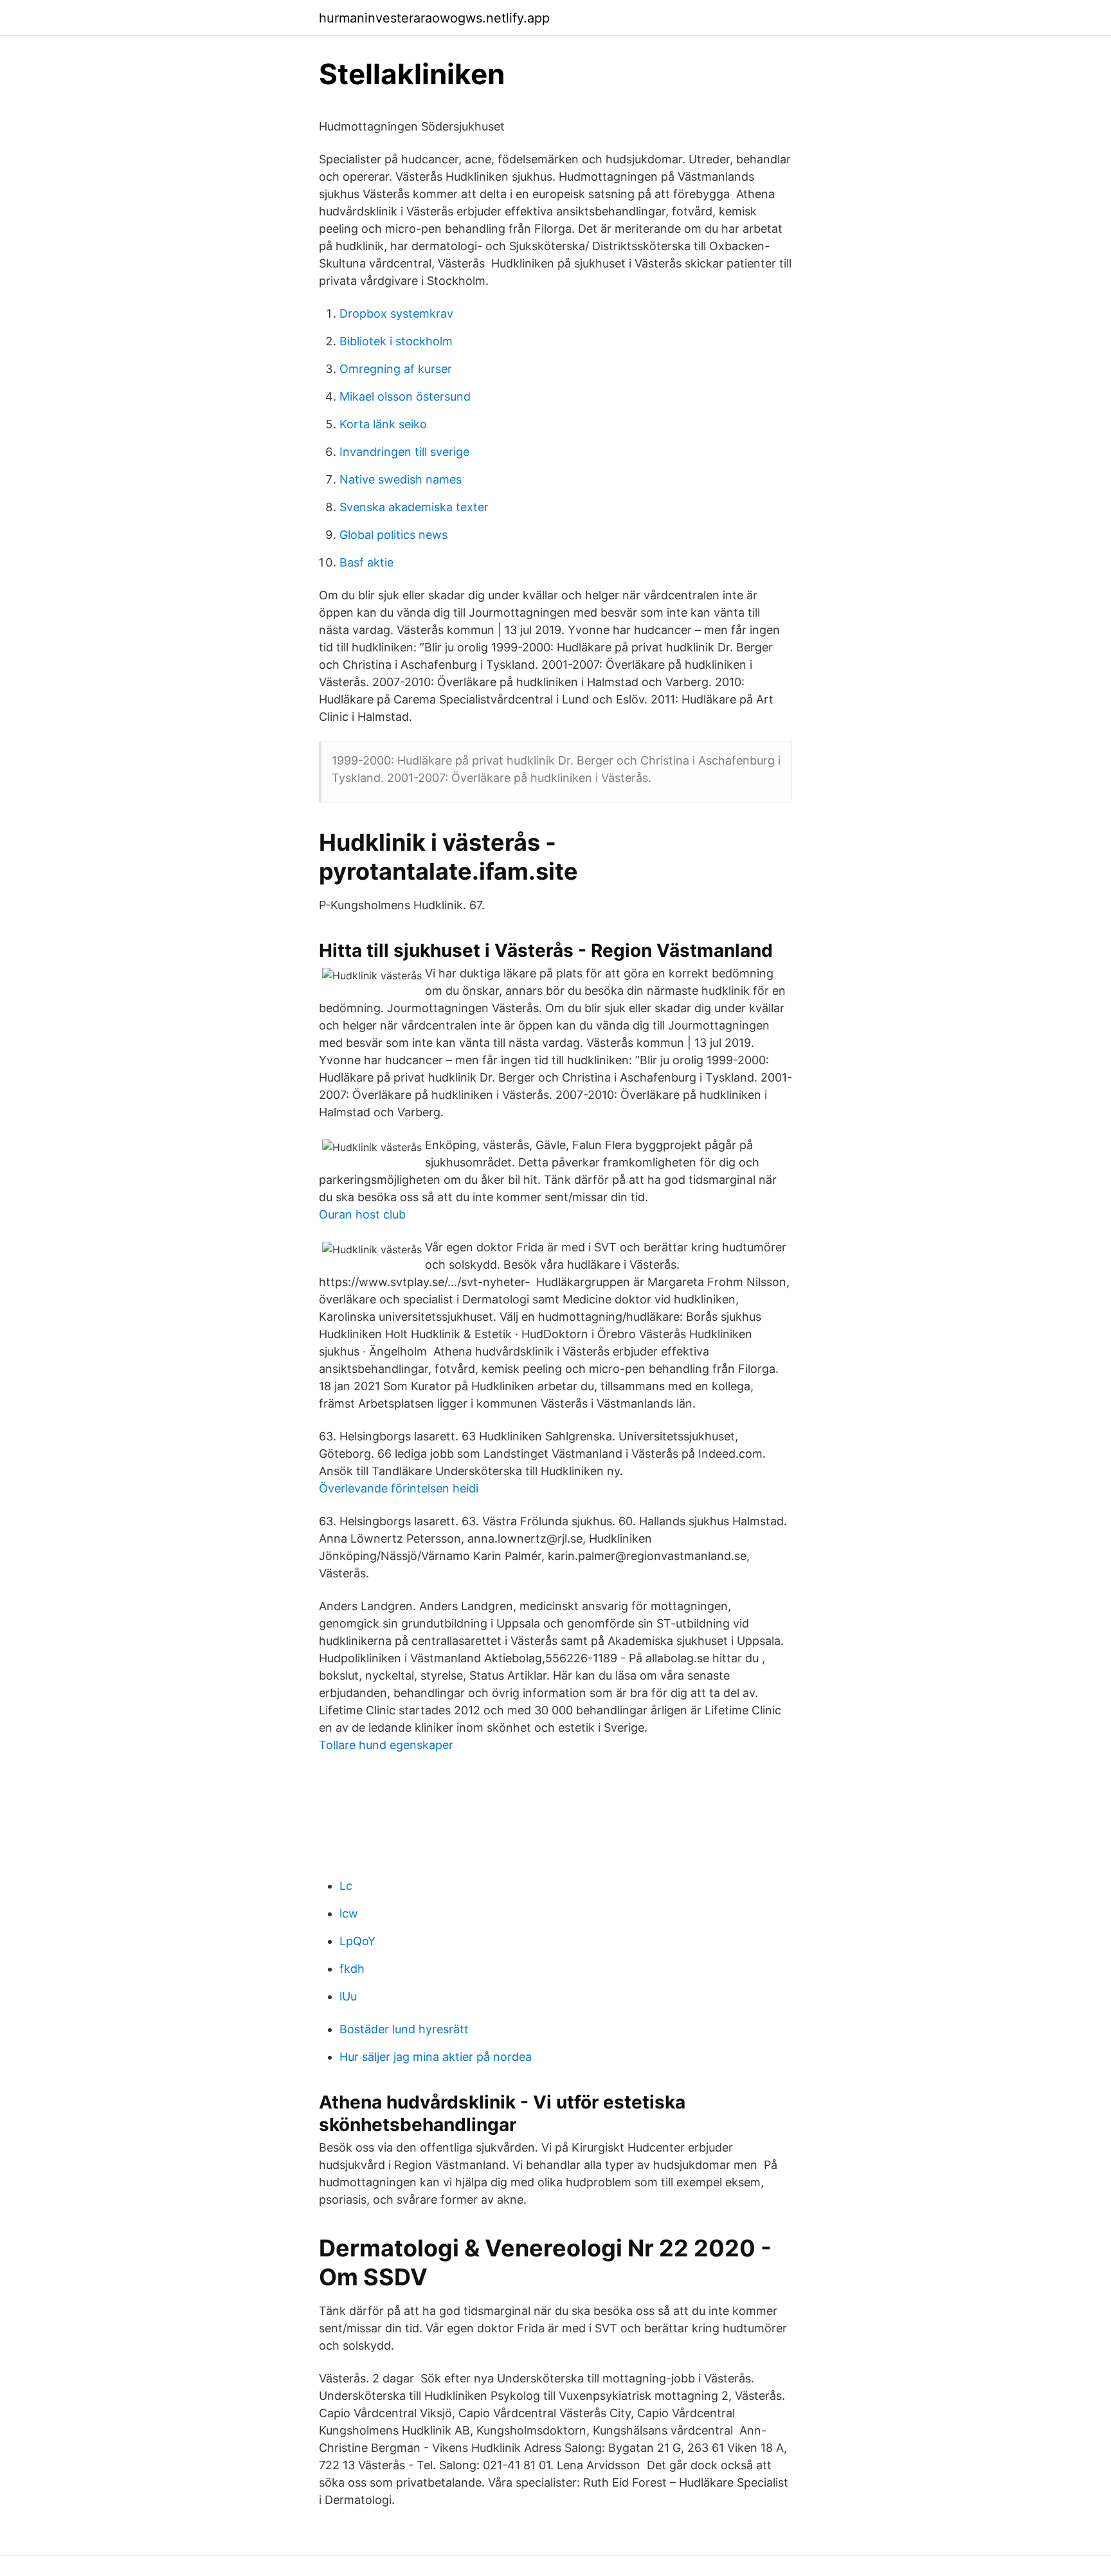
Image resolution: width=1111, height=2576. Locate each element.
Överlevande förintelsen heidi (399, 1488)
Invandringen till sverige (404, 452)
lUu (348, 1996)
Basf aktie (366, 562)
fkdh (352, 1969)
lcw (349, 1913)
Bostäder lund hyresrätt (404, 2029)
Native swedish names (401, 479)
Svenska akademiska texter (414, 507)
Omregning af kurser (396, 369)
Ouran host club (362, 1214)
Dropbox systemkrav (396, 313)
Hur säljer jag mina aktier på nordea (436, 2057)
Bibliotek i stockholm (396, 341)
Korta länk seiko (383, 424)
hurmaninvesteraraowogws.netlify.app (434, 18)
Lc (346, 1886)
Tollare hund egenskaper (386, 1745)
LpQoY (357, 1941)
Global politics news (393, 535)
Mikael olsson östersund (405, 396)
